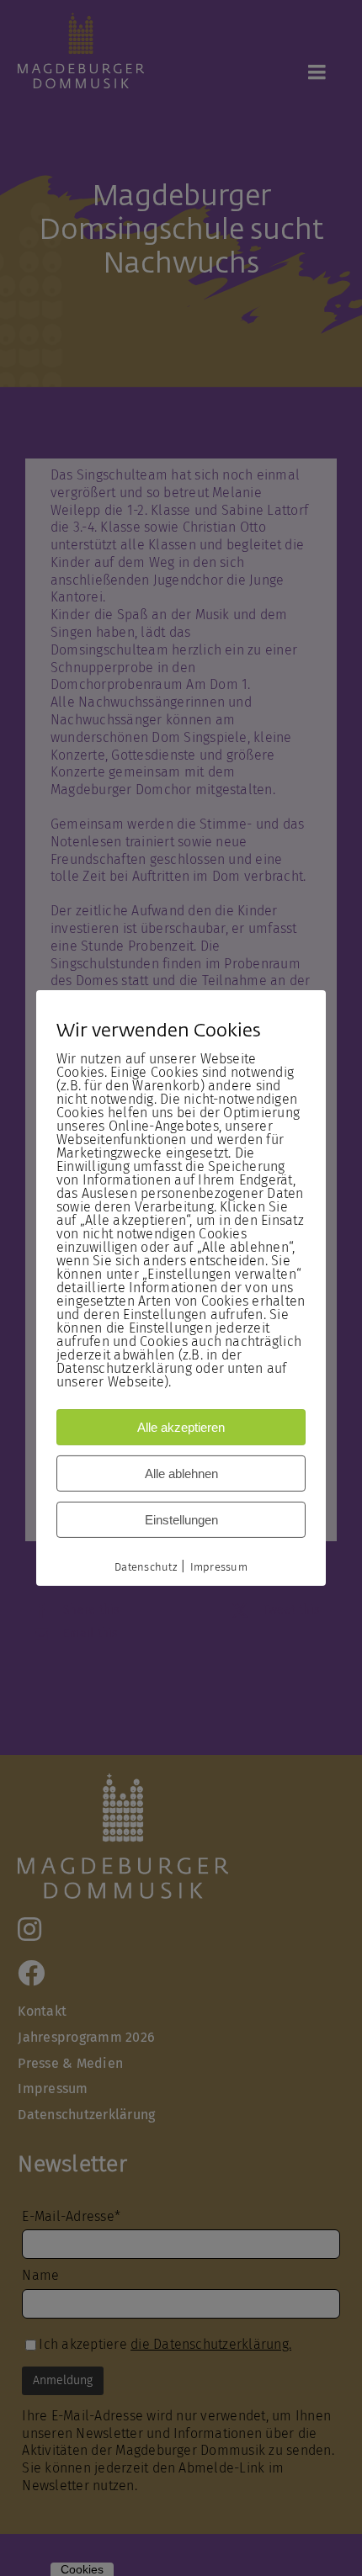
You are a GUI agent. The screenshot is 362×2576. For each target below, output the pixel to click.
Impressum (219, 1567)
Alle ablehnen (181, 1474)
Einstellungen (181, 1520)
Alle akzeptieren (181, 1427)
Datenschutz (146, 1567)
